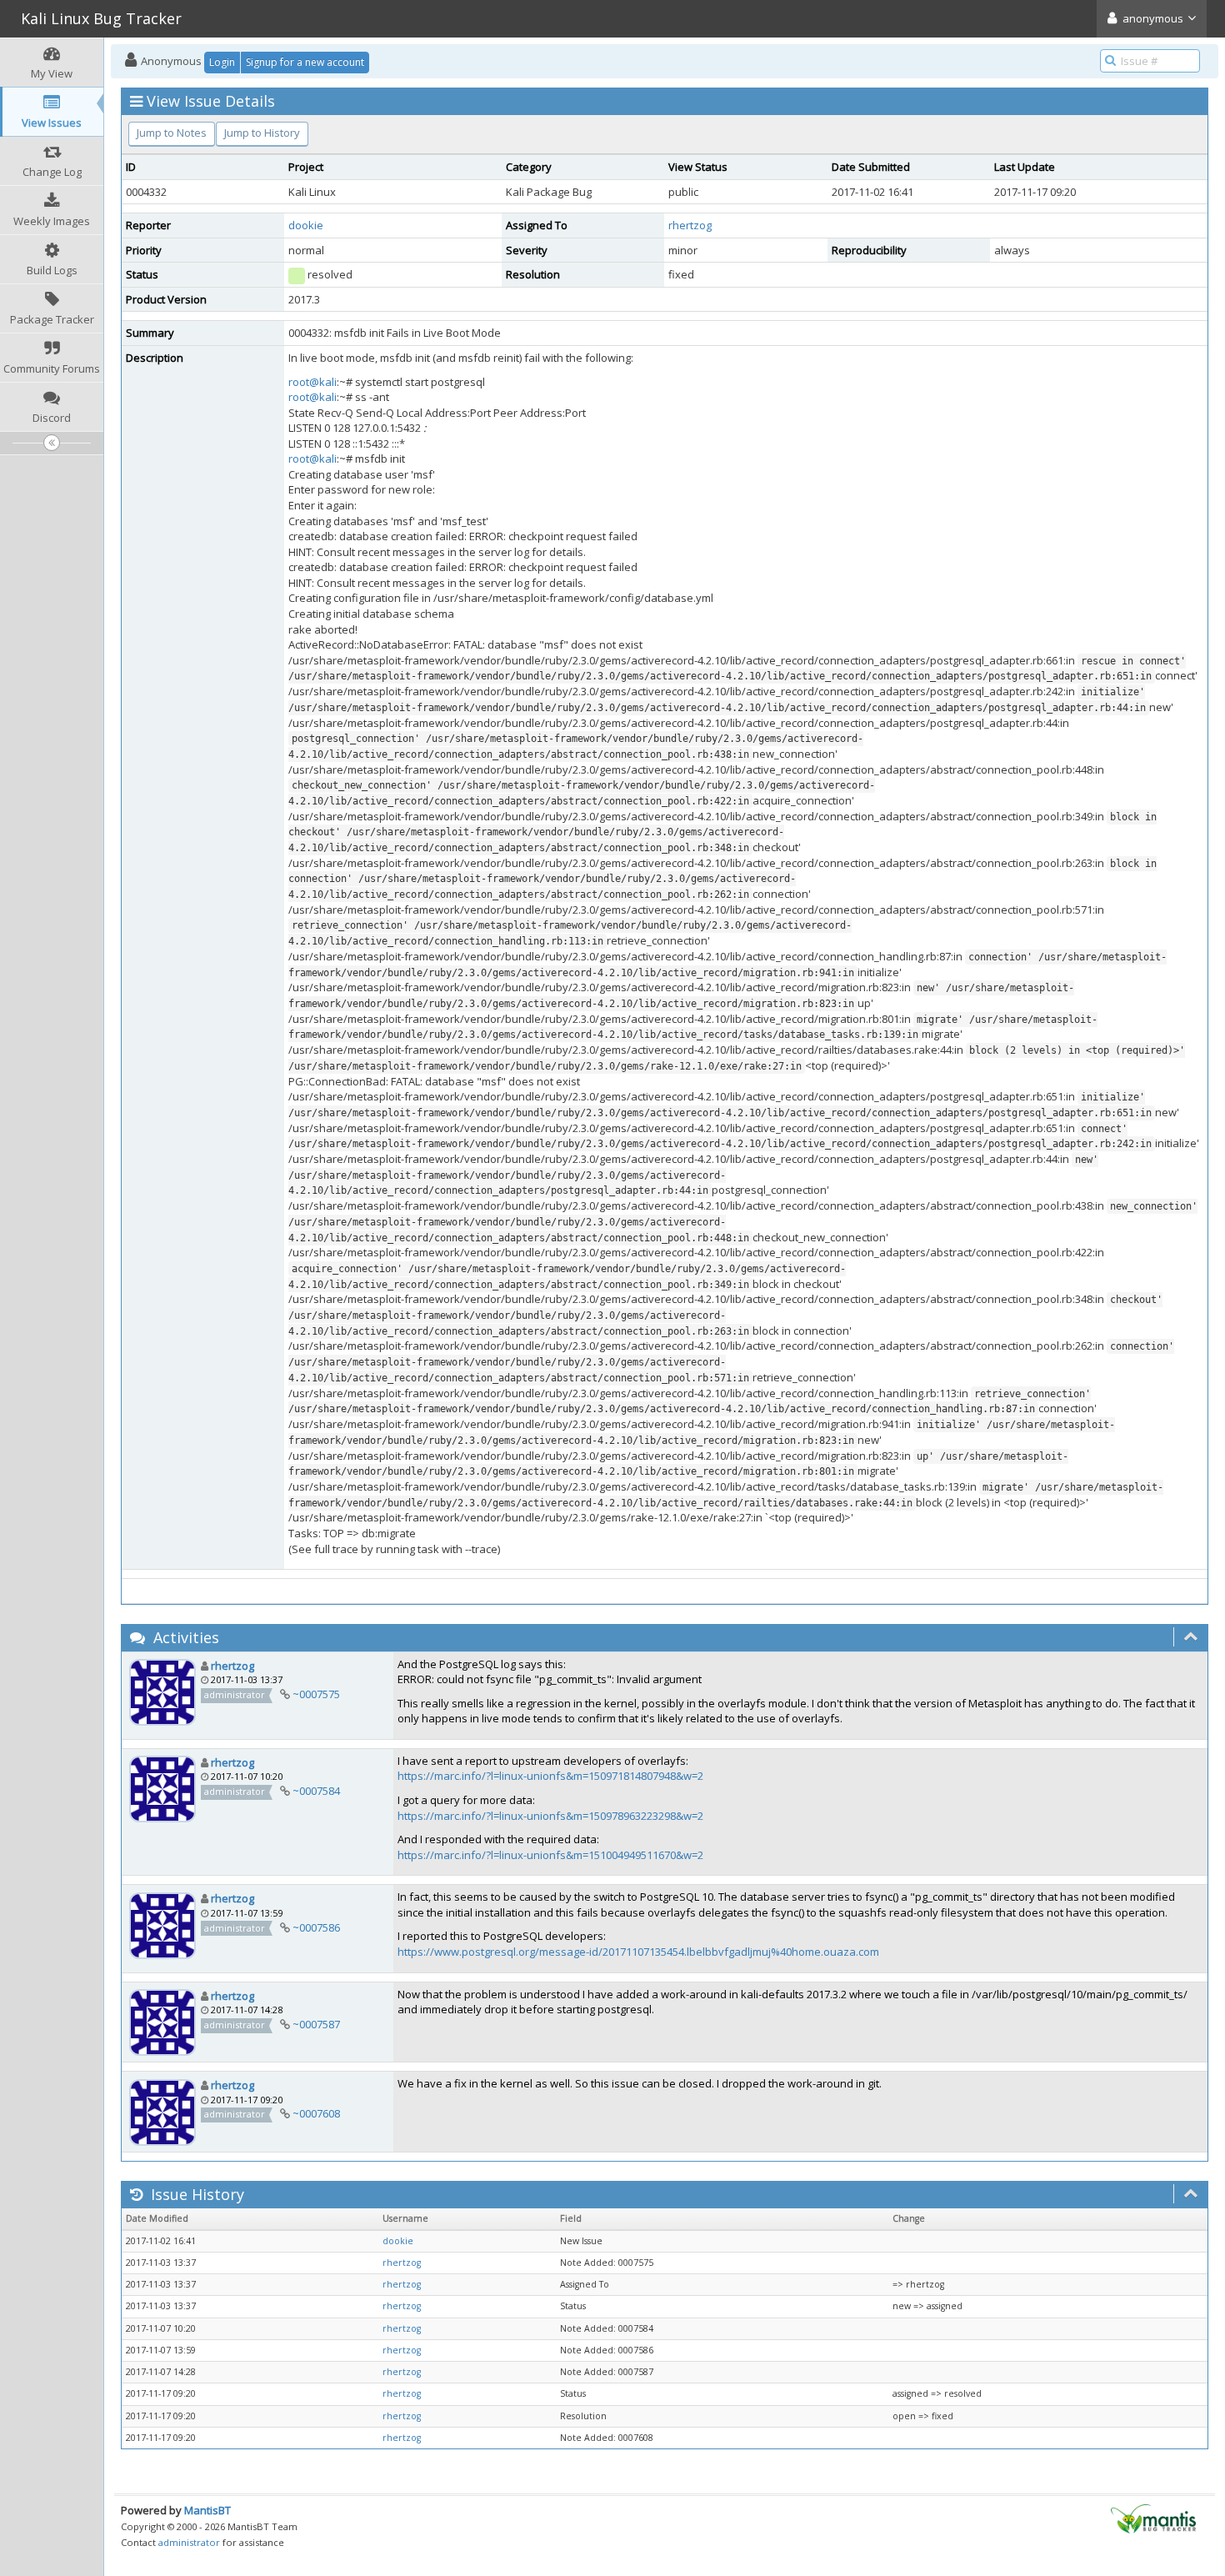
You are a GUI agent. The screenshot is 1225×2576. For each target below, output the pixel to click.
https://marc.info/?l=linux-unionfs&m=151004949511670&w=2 (550, 1855)
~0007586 (316, 1927)
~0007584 (316, 1791)
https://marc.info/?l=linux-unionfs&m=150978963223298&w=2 (550, 1816)
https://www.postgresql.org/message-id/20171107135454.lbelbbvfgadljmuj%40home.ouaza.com (638, 1952)
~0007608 (316, 2113)
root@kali (312, 382)
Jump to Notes (172, 133)
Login (222, 62)
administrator (189, 2542)
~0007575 (316, 1694)
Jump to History (262, 133)
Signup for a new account (305, 62)
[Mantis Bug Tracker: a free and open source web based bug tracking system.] (1153, 2518)
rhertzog (690, 225)
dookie (306, 225)
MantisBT (207, 2510)
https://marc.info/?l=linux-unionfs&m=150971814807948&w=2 (550, 1776)
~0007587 (316, 2024)
